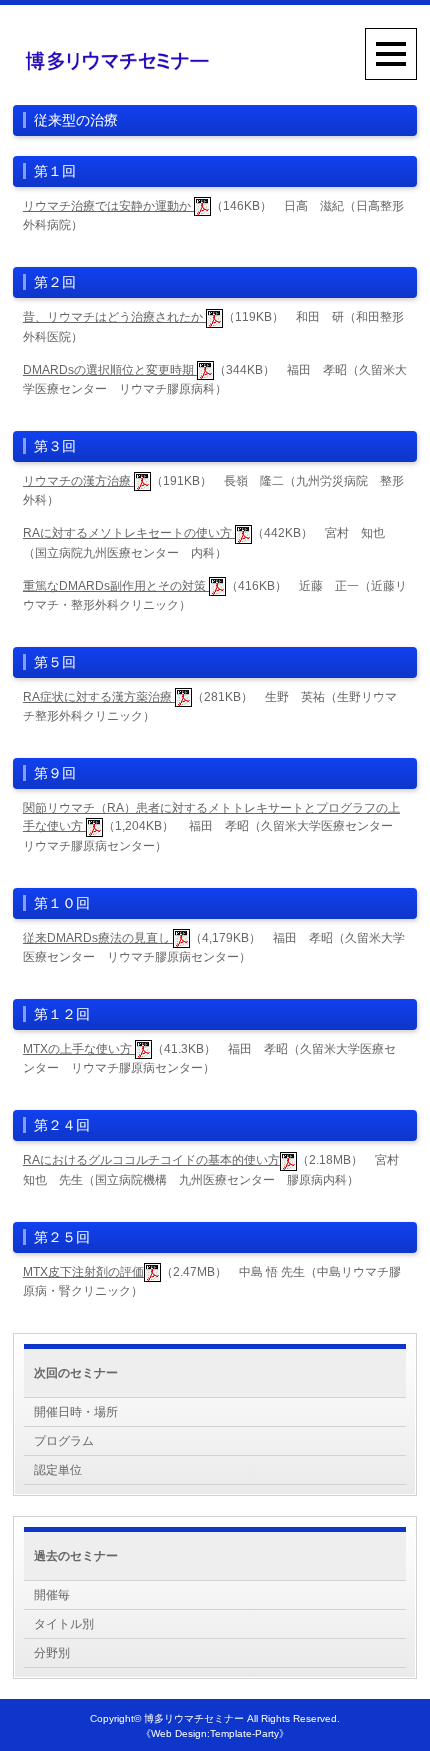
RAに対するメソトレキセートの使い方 (129, 533)
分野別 (52, 1653)
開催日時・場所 (76, 1412)
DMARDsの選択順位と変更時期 (110, 370)
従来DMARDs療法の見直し (98, 938)
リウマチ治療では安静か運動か (108, 206)
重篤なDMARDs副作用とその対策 (116, 586)
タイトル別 (64, 1624)
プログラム (64, 1441)
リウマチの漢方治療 (78, 481)
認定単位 (58, 1470)
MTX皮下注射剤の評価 (83, 1272)
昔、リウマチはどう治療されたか (114, 317)
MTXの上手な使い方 (79, 1049)
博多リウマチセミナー (194, 1718)
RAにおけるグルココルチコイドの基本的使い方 (151, 1160)
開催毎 (52, 1595)
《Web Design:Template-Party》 (215, 1733)
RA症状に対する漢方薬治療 (99, 697)
